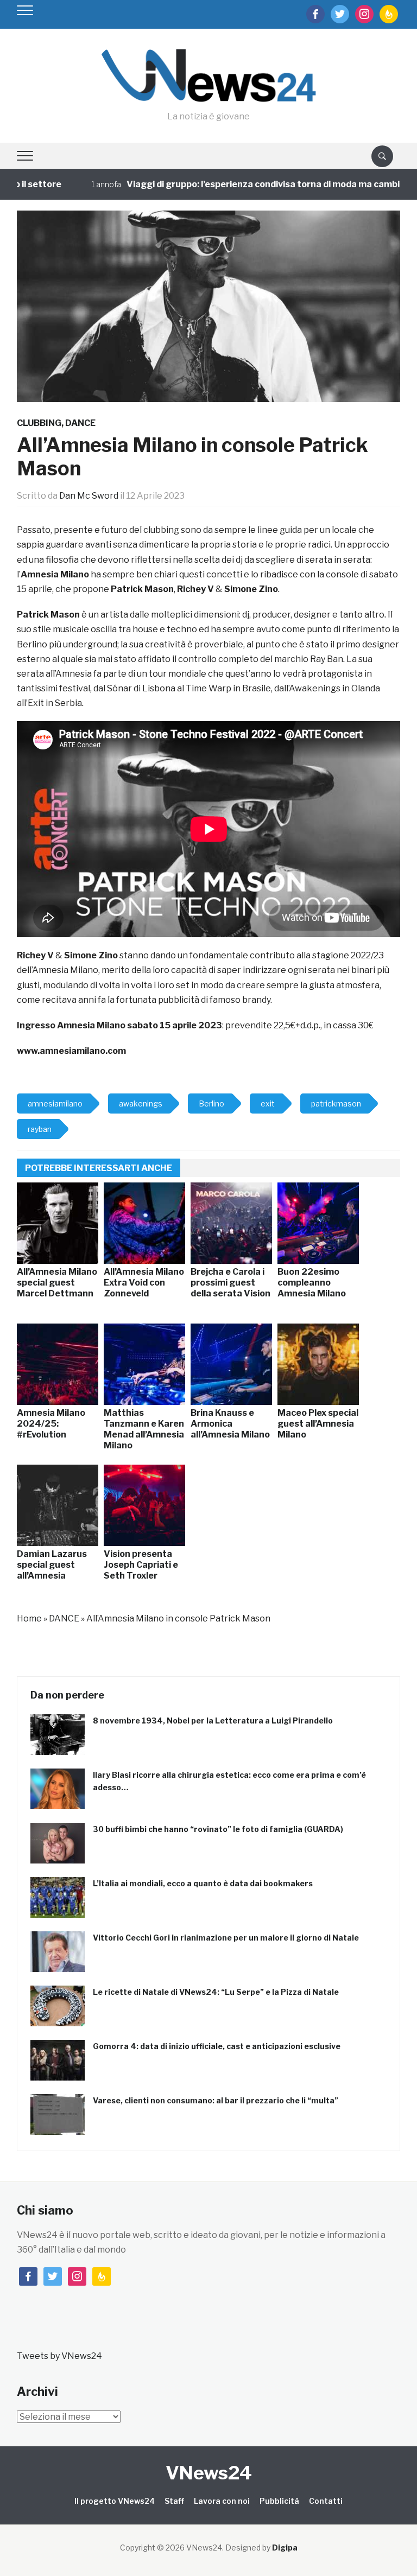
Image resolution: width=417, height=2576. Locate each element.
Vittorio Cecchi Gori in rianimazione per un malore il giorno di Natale (226, 1938)
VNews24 (209, 2473)
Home (29, 1618)
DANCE (80, 423)
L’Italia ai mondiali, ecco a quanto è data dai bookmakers (203, 1883)
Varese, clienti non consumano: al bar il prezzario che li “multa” (216, 2100)
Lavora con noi (222, 2501)
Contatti (326, 2501)
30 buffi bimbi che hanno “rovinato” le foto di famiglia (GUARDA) (218, 1829)
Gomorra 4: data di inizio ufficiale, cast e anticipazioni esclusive (217, 2046)
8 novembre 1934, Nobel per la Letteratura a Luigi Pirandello (213, 1720)
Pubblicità (279, 2501)
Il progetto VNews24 (115, 2501)
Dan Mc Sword (89, 496)
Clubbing (39, 423)
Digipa (285, 2548)
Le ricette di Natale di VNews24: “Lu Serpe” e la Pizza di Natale (216, 1992)
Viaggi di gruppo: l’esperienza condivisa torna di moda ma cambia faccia (249, 184)
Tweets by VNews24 (59, 2356)
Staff (174, 2501)
